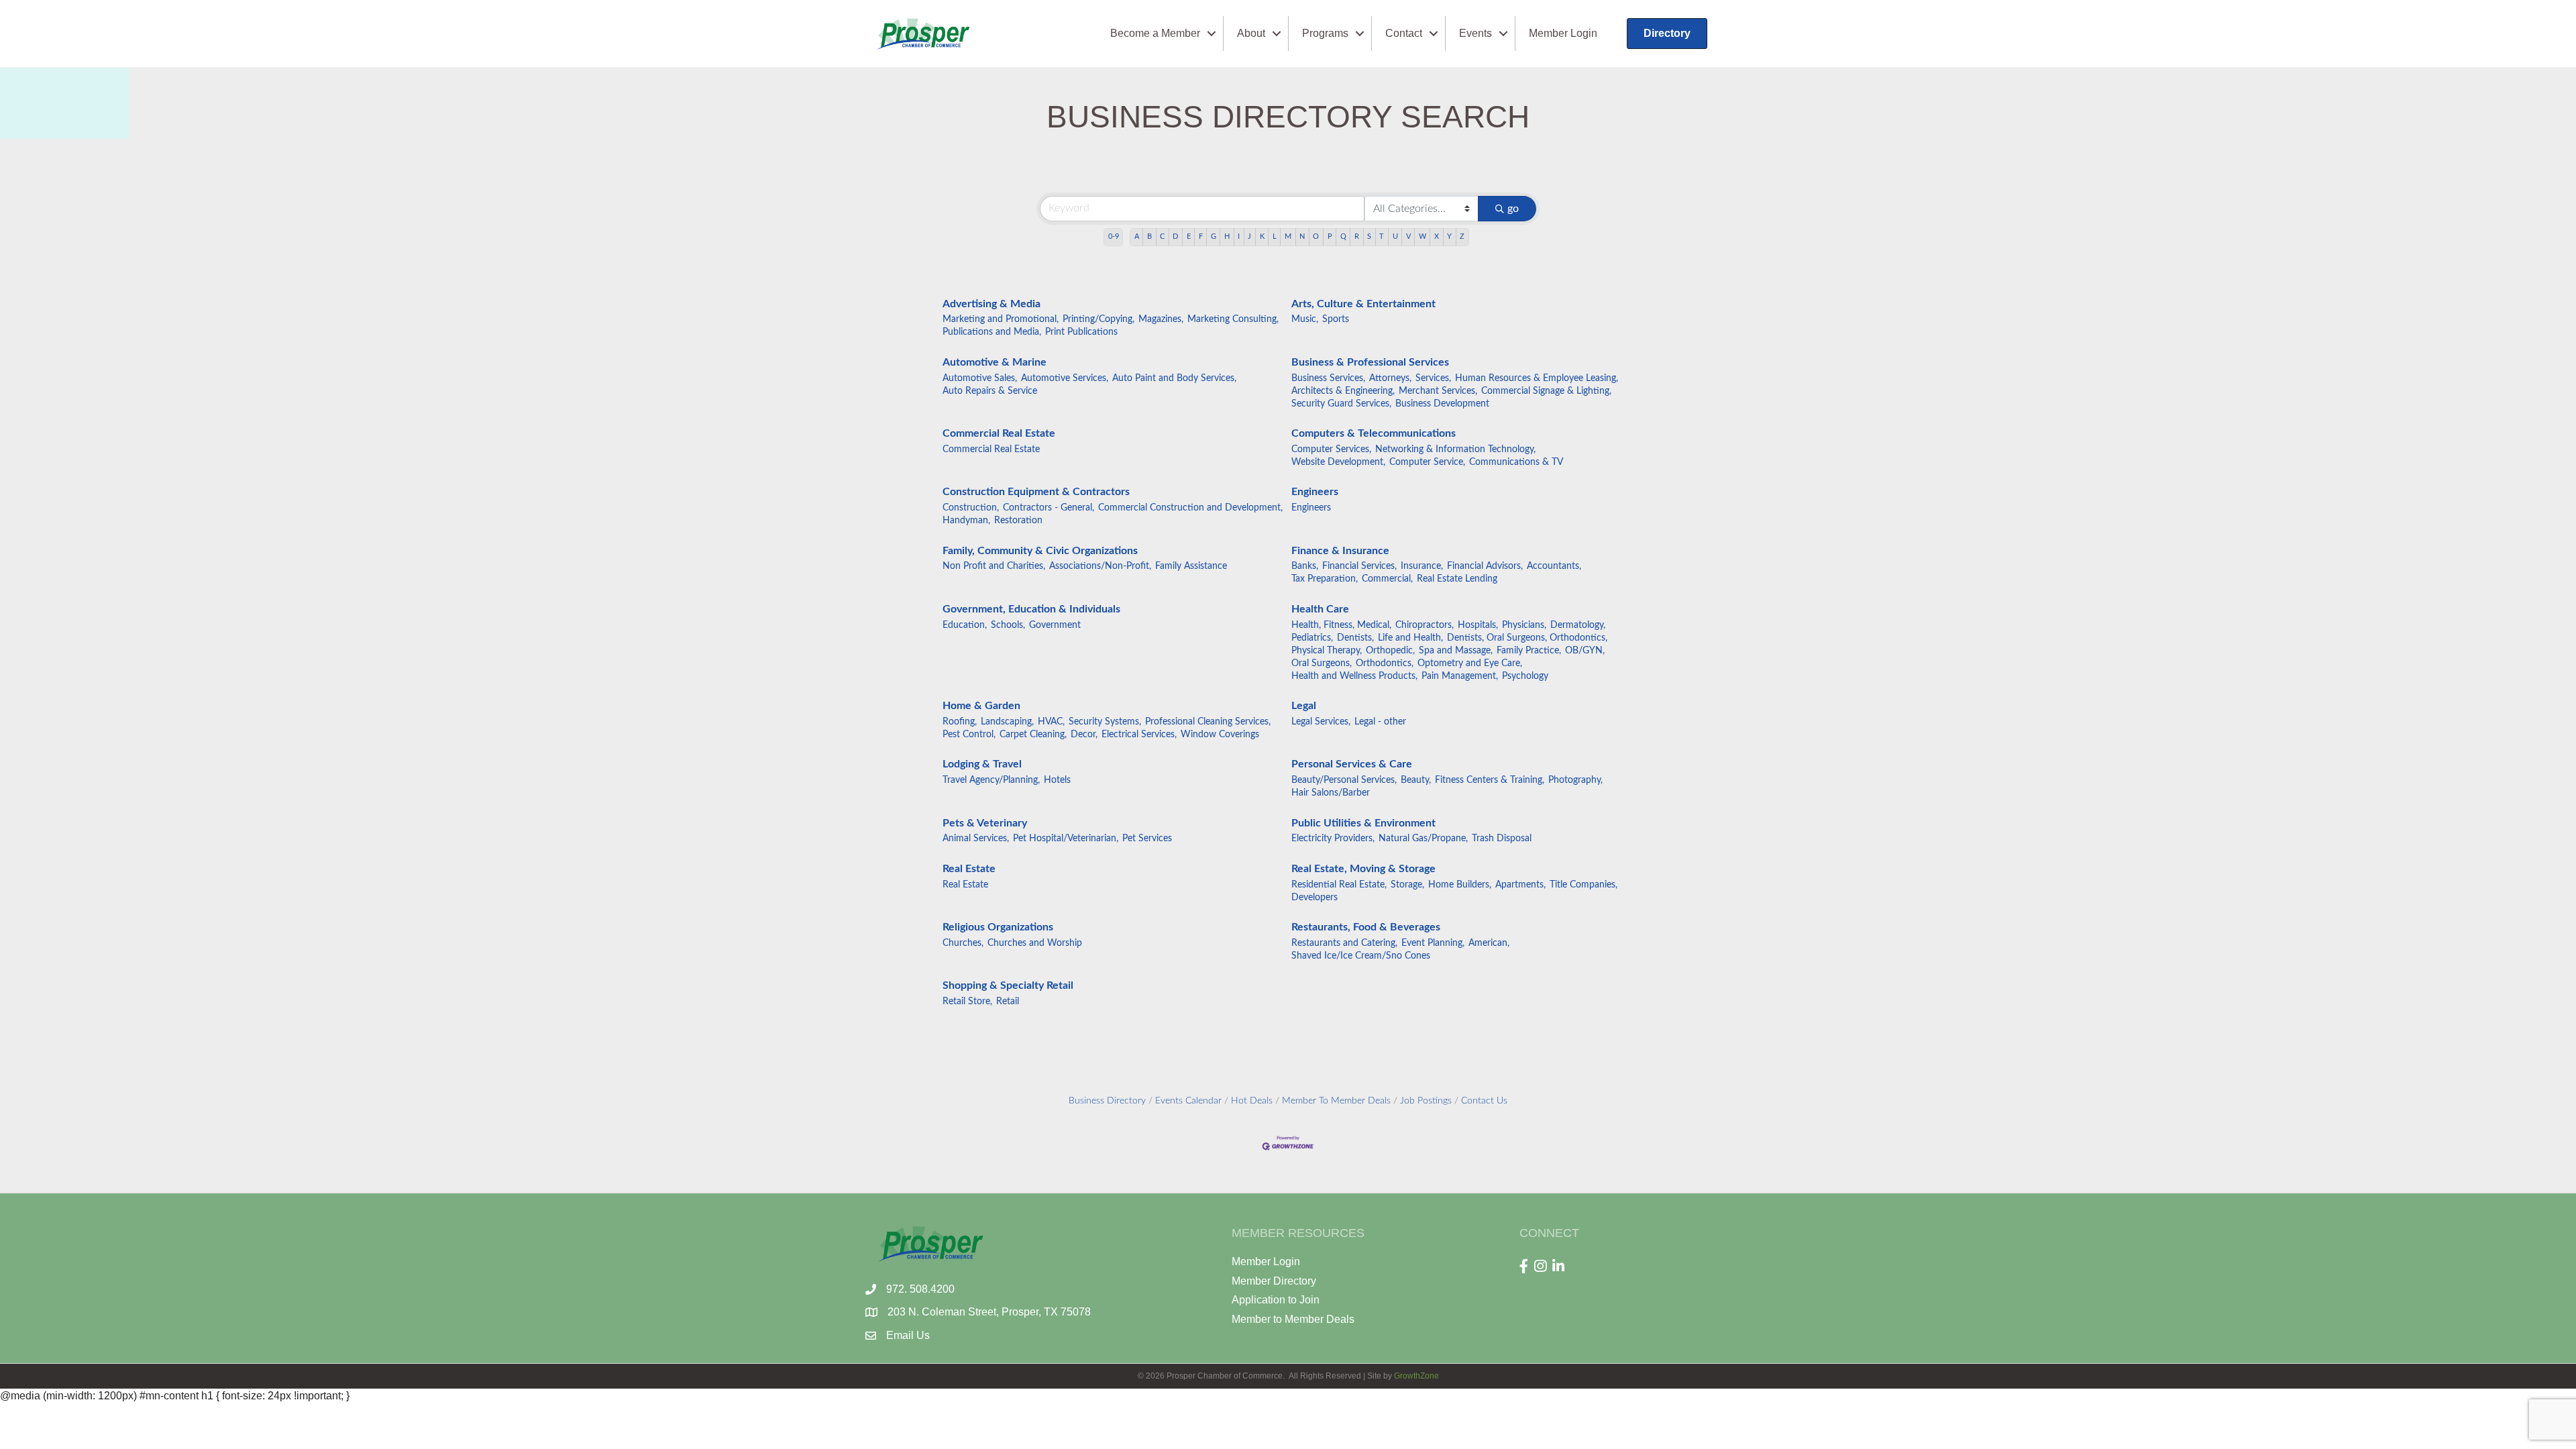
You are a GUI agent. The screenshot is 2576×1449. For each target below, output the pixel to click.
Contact (1404, 33)
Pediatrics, (1312, 638)
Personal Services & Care (1352, 764)
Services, (1433, 378)
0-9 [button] (1114, 236)
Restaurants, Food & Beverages (1366, 927)
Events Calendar (1188, 1101)
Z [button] (1462, 236)
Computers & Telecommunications (1374, 433)
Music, (1305, 319)
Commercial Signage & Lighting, (1546, 391)
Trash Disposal (1502, 839)
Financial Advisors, (1485, 566)
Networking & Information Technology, (1455, 449)
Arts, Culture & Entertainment (1363, 304)
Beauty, (1416, 780)
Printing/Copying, (1098, 319)
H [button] (1227, 236)
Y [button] (1449, 236)
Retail (1008, 1002)
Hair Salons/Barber (1331, 793)
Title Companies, (1584, 885)
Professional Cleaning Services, (1208, 722)
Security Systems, (1105, 722)
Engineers (1315, 492)
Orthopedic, (1390, 651)
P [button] (1330, 236)
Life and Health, (1410, 638)
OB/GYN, (1585, 651)
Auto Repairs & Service (990, 391)
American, (1489, 943)
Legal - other (1380, 722)
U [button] (1395, 236)
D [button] (1175, 236)
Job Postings (1426, 1101)
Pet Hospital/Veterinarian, (1066, 839)
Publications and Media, (992, 332)
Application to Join (1276, 1300)
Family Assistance (1191, 566)
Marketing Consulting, (1233, 319)
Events (1475, 33)
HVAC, (1051, 722)
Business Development (1442, 404)
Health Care (1320, 609)
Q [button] (1343, 236)
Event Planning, (1433, 943)
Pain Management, (1460, 676)
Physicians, (1524, 625)
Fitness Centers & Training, (1490, 780)
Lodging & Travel (982, 764)
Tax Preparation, (1325, 579)
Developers (1314, 898)
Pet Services (1147, 839)
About (1251, 33)
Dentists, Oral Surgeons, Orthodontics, (1527, 638)
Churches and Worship (1035, 943)
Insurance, (1422, 566)
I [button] (1239, 236)
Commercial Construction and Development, (1190, 508)
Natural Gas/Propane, (1423, 839)
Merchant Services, (1438, 391)
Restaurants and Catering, (1344, 943)
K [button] (1262, 236)
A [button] (1137, 236)
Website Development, (1338, 462)
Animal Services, (976, 839)
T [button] (1382, 236)
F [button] (1201, 236)
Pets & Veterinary (985, 823)
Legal (1304, 706)
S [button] (1369, 236)
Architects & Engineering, (1343, 391)
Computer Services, (1331, 449)
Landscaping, (1007, 722)
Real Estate (969, 869)
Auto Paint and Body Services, (1174, 378)
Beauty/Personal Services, (1344, 780)
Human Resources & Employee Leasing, (1537, 378)
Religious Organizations (998, 927)
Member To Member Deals (1336, 1101)
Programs (1325, 33)
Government (1055, 625)
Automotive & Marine (995, 362)
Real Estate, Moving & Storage (1363, 869)
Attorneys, (1390, 378)
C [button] (1162, 236)
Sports (1336, 319)
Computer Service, (1427, 462)
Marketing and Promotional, (1001, 319)
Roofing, (960, 722)
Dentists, (1355, 638)
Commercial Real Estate (999, 433)
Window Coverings (1220, 735)
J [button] (1249, 236)
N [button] (1302, 236)
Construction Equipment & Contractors (1036, 492)
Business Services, (1328, 378)
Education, (965, 625)
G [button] (1214, 236)
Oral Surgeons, (1322, 663)
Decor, (1084, 735)
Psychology (1525, 676)
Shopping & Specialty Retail (1008, 985)
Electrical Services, (1139, 735)
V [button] (1408, 236)
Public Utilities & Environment (1363, 823)
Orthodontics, (1385, 663)
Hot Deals (1252, 1101)
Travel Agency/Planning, (991, 780)
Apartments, (1520, 885)
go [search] (1513, 209)
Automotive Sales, (980, 378)
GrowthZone (1416, 1376)
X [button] (1437, 236)
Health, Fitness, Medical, (1341, 625)
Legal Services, (1321, 722)
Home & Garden (981, 706)
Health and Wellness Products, (1354, 676)
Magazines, (1161, 319)
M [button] (1288, 236)
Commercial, (1387, 579)
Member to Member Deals (1293, 1319)
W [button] (1423, 236)
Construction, (971, 508)
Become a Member (1155, 33)
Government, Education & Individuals (1031, 609)
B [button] (1149, 236)
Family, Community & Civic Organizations (1040, 551)
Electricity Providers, (1333, 839)
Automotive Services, (1065, 378)
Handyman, (966, 521)
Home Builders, (1460, 885)
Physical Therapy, (1327, 651)
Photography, (1575, 780)
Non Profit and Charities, (994, 566)
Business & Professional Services (1370, 362)
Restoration (1018, 521)
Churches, (963, 943)
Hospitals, (1478, 625)
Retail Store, (967, 1002)
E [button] (1189, 236)
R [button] (1357, 236)
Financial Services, (1359, 566)
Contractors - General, (1049, 508)
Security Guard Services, (1341, 404)
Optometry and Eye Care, (1470, 663)
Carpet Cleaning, (1033, 735)
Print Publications (1081, 332)
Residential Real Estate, (1339, 885)
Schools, (1008, 625)
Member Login (1563, 33)
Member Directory (1274, 1281)
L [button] (1275, 236)
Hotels (1057, 780)
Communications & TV (1516, 462)
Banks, (1305, 566)
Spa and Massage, (1456, 651)
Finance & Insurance (1340, 551)
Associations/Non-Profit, (1100, 566)
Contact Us (1484, 1101)
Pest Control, (969, 735)
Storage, (1407, 885)
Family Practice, (1529, 651)
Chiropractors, (1425, 625)
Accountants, (1554, 566)
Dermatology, (1578, 625)
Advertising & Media (991, 304)
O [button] (1316, 236)
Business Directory (1107, 1101)
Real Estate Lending (1457, 579)
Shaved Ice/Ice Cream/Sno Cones (1361, 956)
